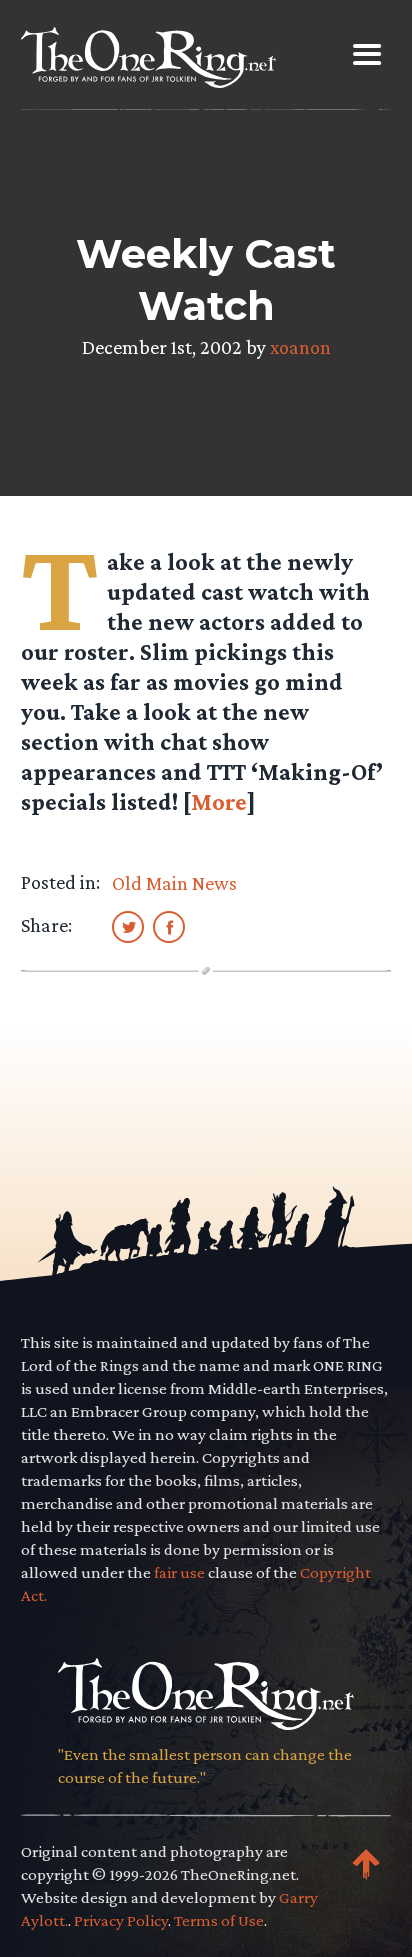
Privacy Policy (121, 1920)
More (219, 801)
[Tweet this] (128, 926)
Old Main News (174, 883)
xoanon (300, 347)
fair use (179, 1572)
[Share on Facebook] (169, 926)
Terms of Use (219, 1920)
